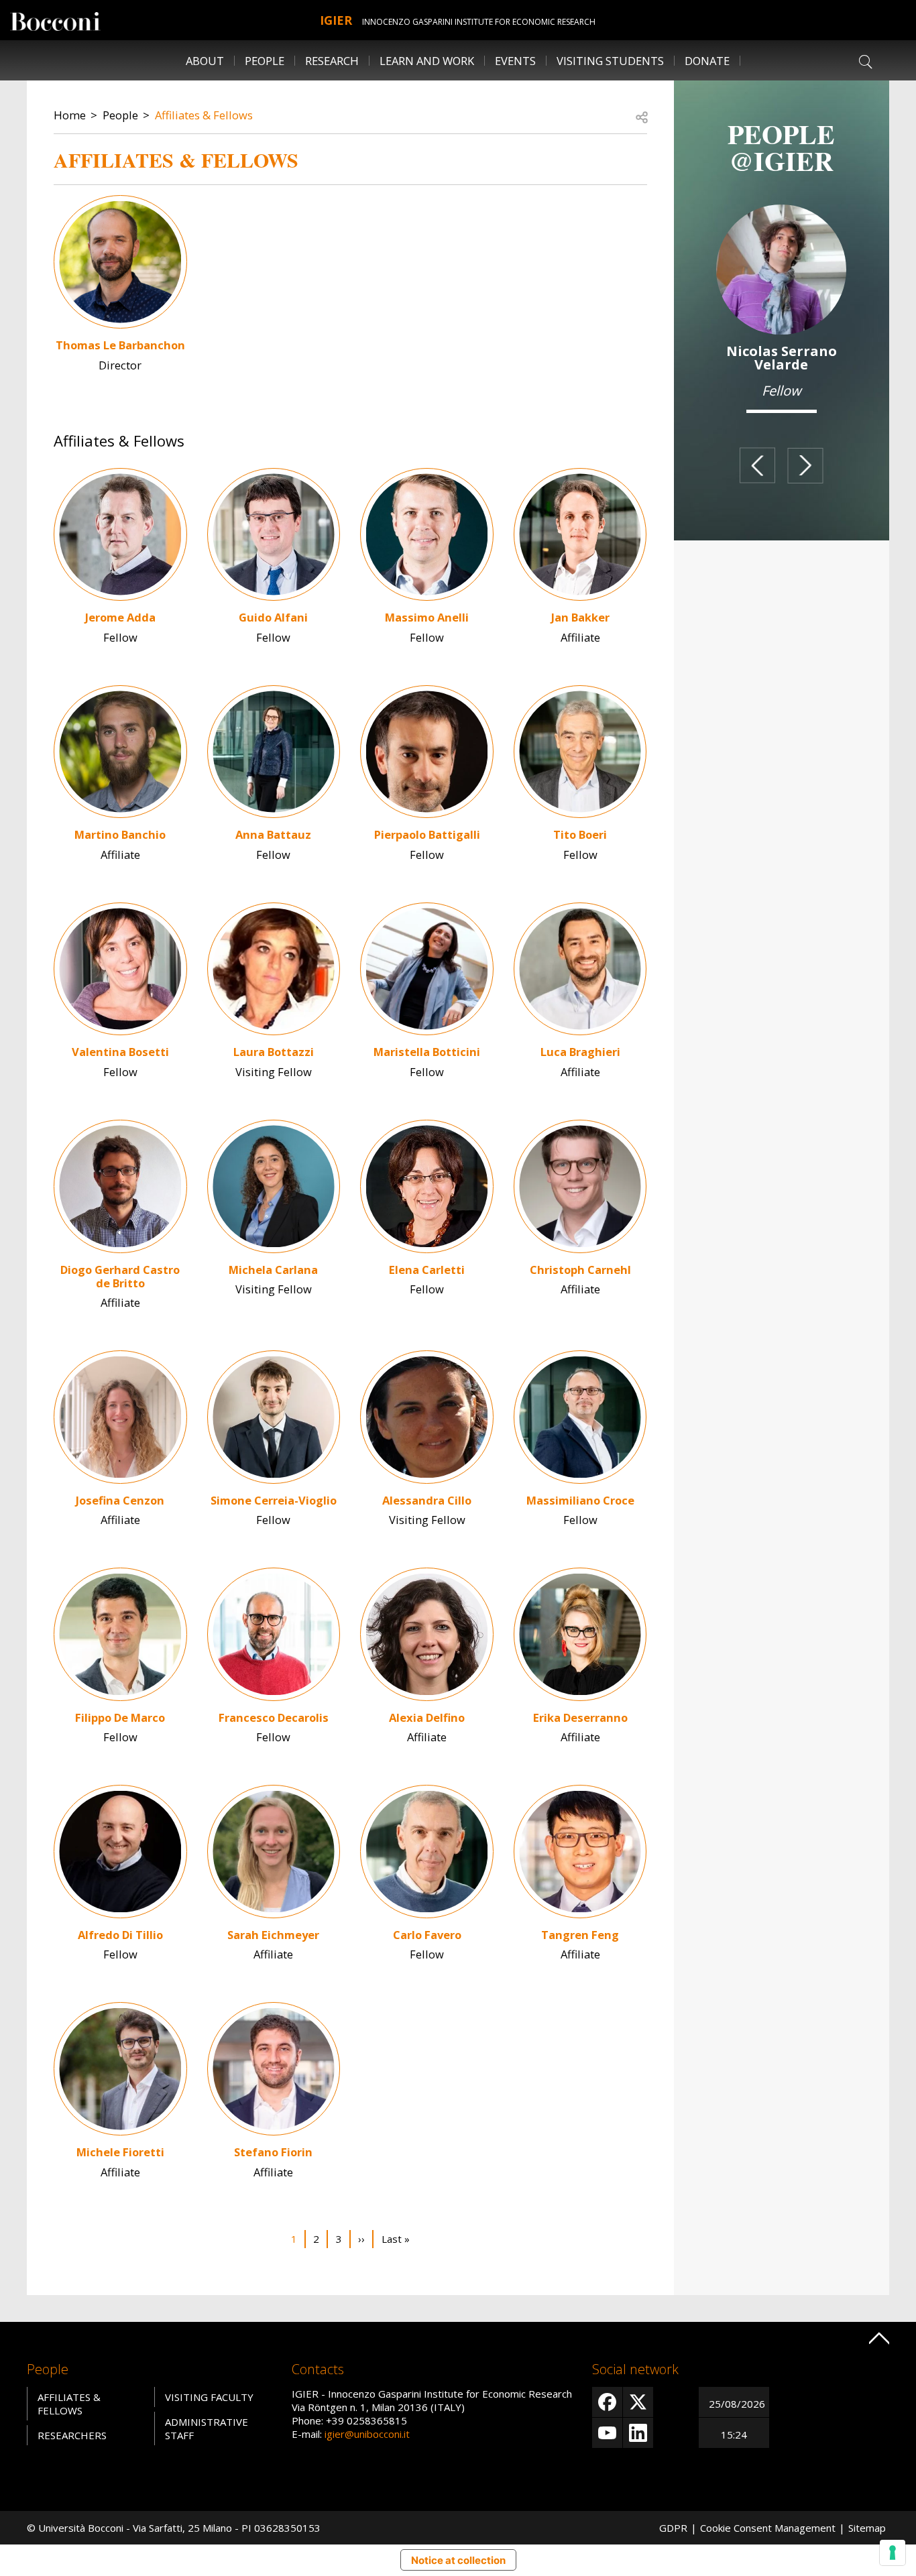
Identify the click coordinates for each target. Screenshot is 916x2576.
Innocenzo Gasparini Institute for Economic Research (479, 22)
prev (757, 465)
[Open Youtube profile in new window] (607, 2433)
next (806, 465)
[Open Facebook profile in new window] (607, 2402)
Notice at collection (458, 2560)
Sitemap (867, 2528)
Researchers (72, 2435)
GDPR (673, 2528)
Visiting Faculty (209, 2397)
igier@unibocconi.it (367, 2434)
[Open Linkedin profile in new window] (638, 2433)
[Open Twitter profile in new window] (638, 2402)
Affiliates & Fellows (204, 115)
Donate (707, 61)
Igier (336, 20)
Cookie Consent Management (768, 2528)
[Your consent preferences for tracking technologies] (893, 2553)
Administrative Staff (207, 2428)
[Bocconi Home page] (55, 20)
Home (70, 115)
